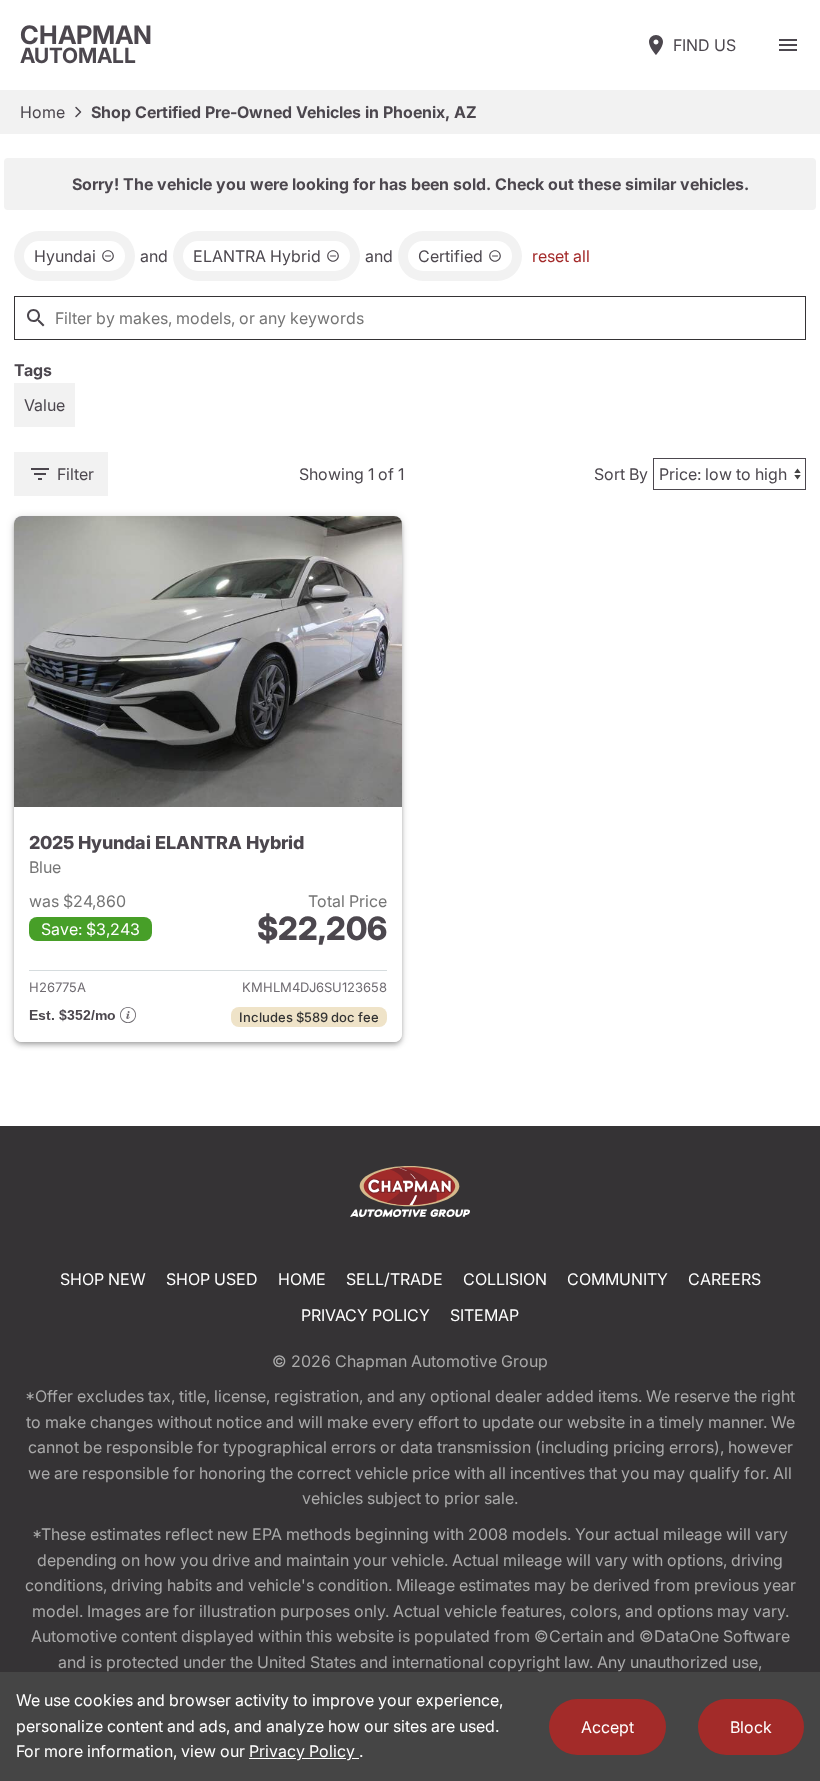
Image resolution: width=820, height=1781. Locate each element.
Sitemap (484, 1315)
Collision (505, 1279)
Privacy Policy (365, 1315)
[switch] (788, 45)
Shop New (103, 1279)
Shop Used (212, 1279)
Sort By (621, 474)
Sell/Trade (394, 1279)
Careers (724, 1279)
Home (42, 112)
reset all (561, 256)
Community (617, 1279)
